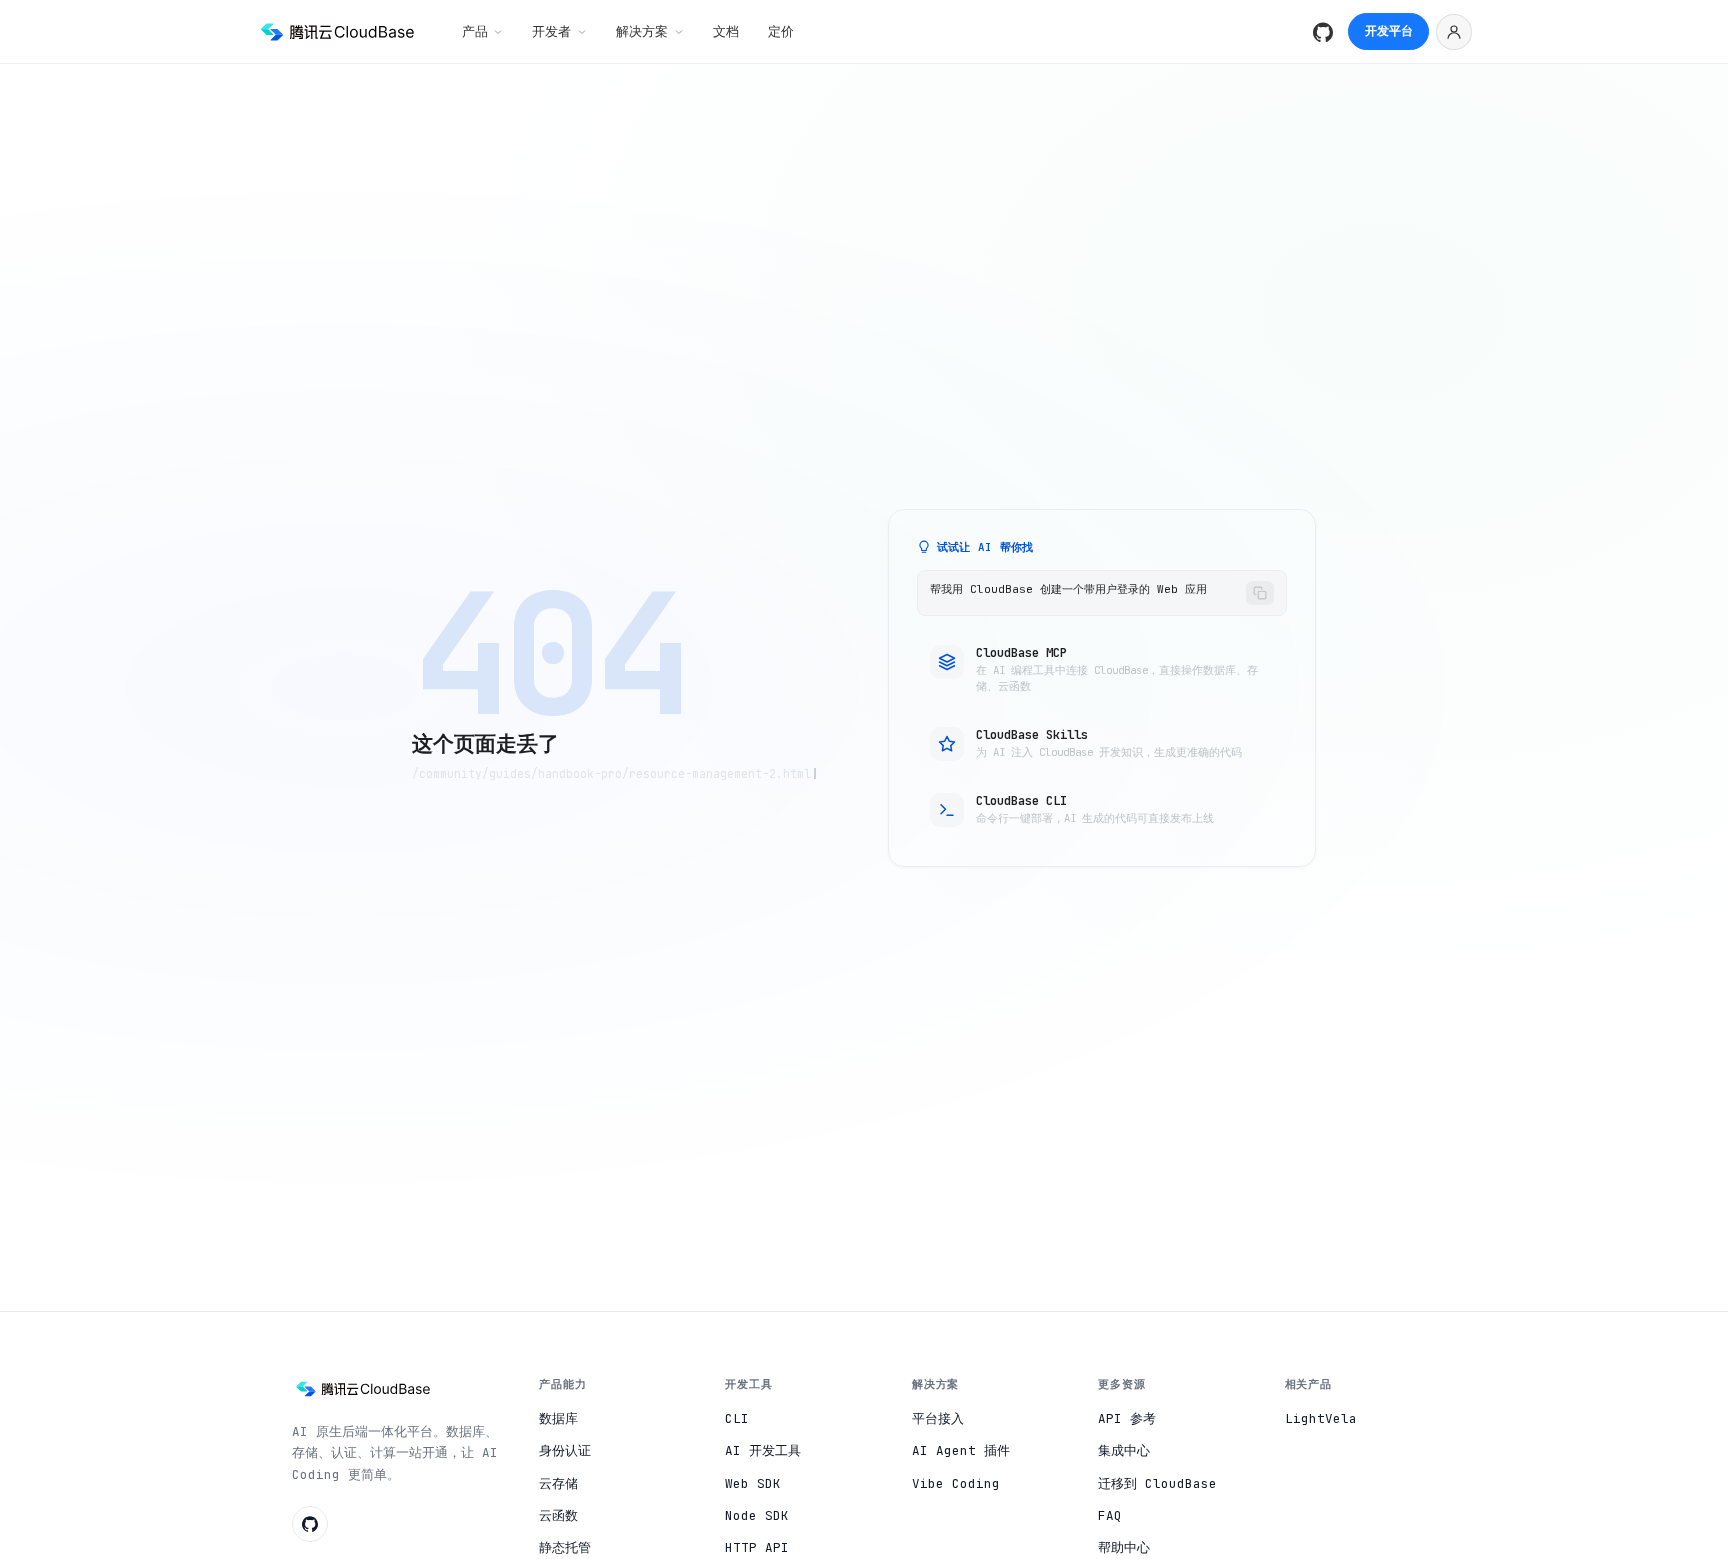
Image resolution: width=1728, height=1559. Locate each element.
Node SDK (757, 1515)
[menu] (1454, 32)
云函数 (558, 1515)
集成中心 (1124, 1450)
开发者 (551, 31)
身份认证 (565, 1450)
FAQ (1110, 1515)
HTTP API (757, 1547)
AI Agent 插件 (961, 1450)
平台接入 (938, 1418)
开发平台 (1389, 30)
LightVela (1321, 1418)
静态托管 (565, 1547)
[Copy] (1260, 593)
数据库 (558, 1418)
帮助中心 (1124, 1547)
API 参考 (1127, 1418)
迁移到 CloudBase (1157, 1483)
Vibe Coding (956, 1483)
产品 (475, 31)
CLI (737, 1418)
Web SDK (753, 1483)
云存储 (558, 1483)
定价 (781, 31)
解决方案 (642, 31)
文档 (726, 31)
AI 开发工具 (763, 1450)
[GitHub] (1323, 32)
